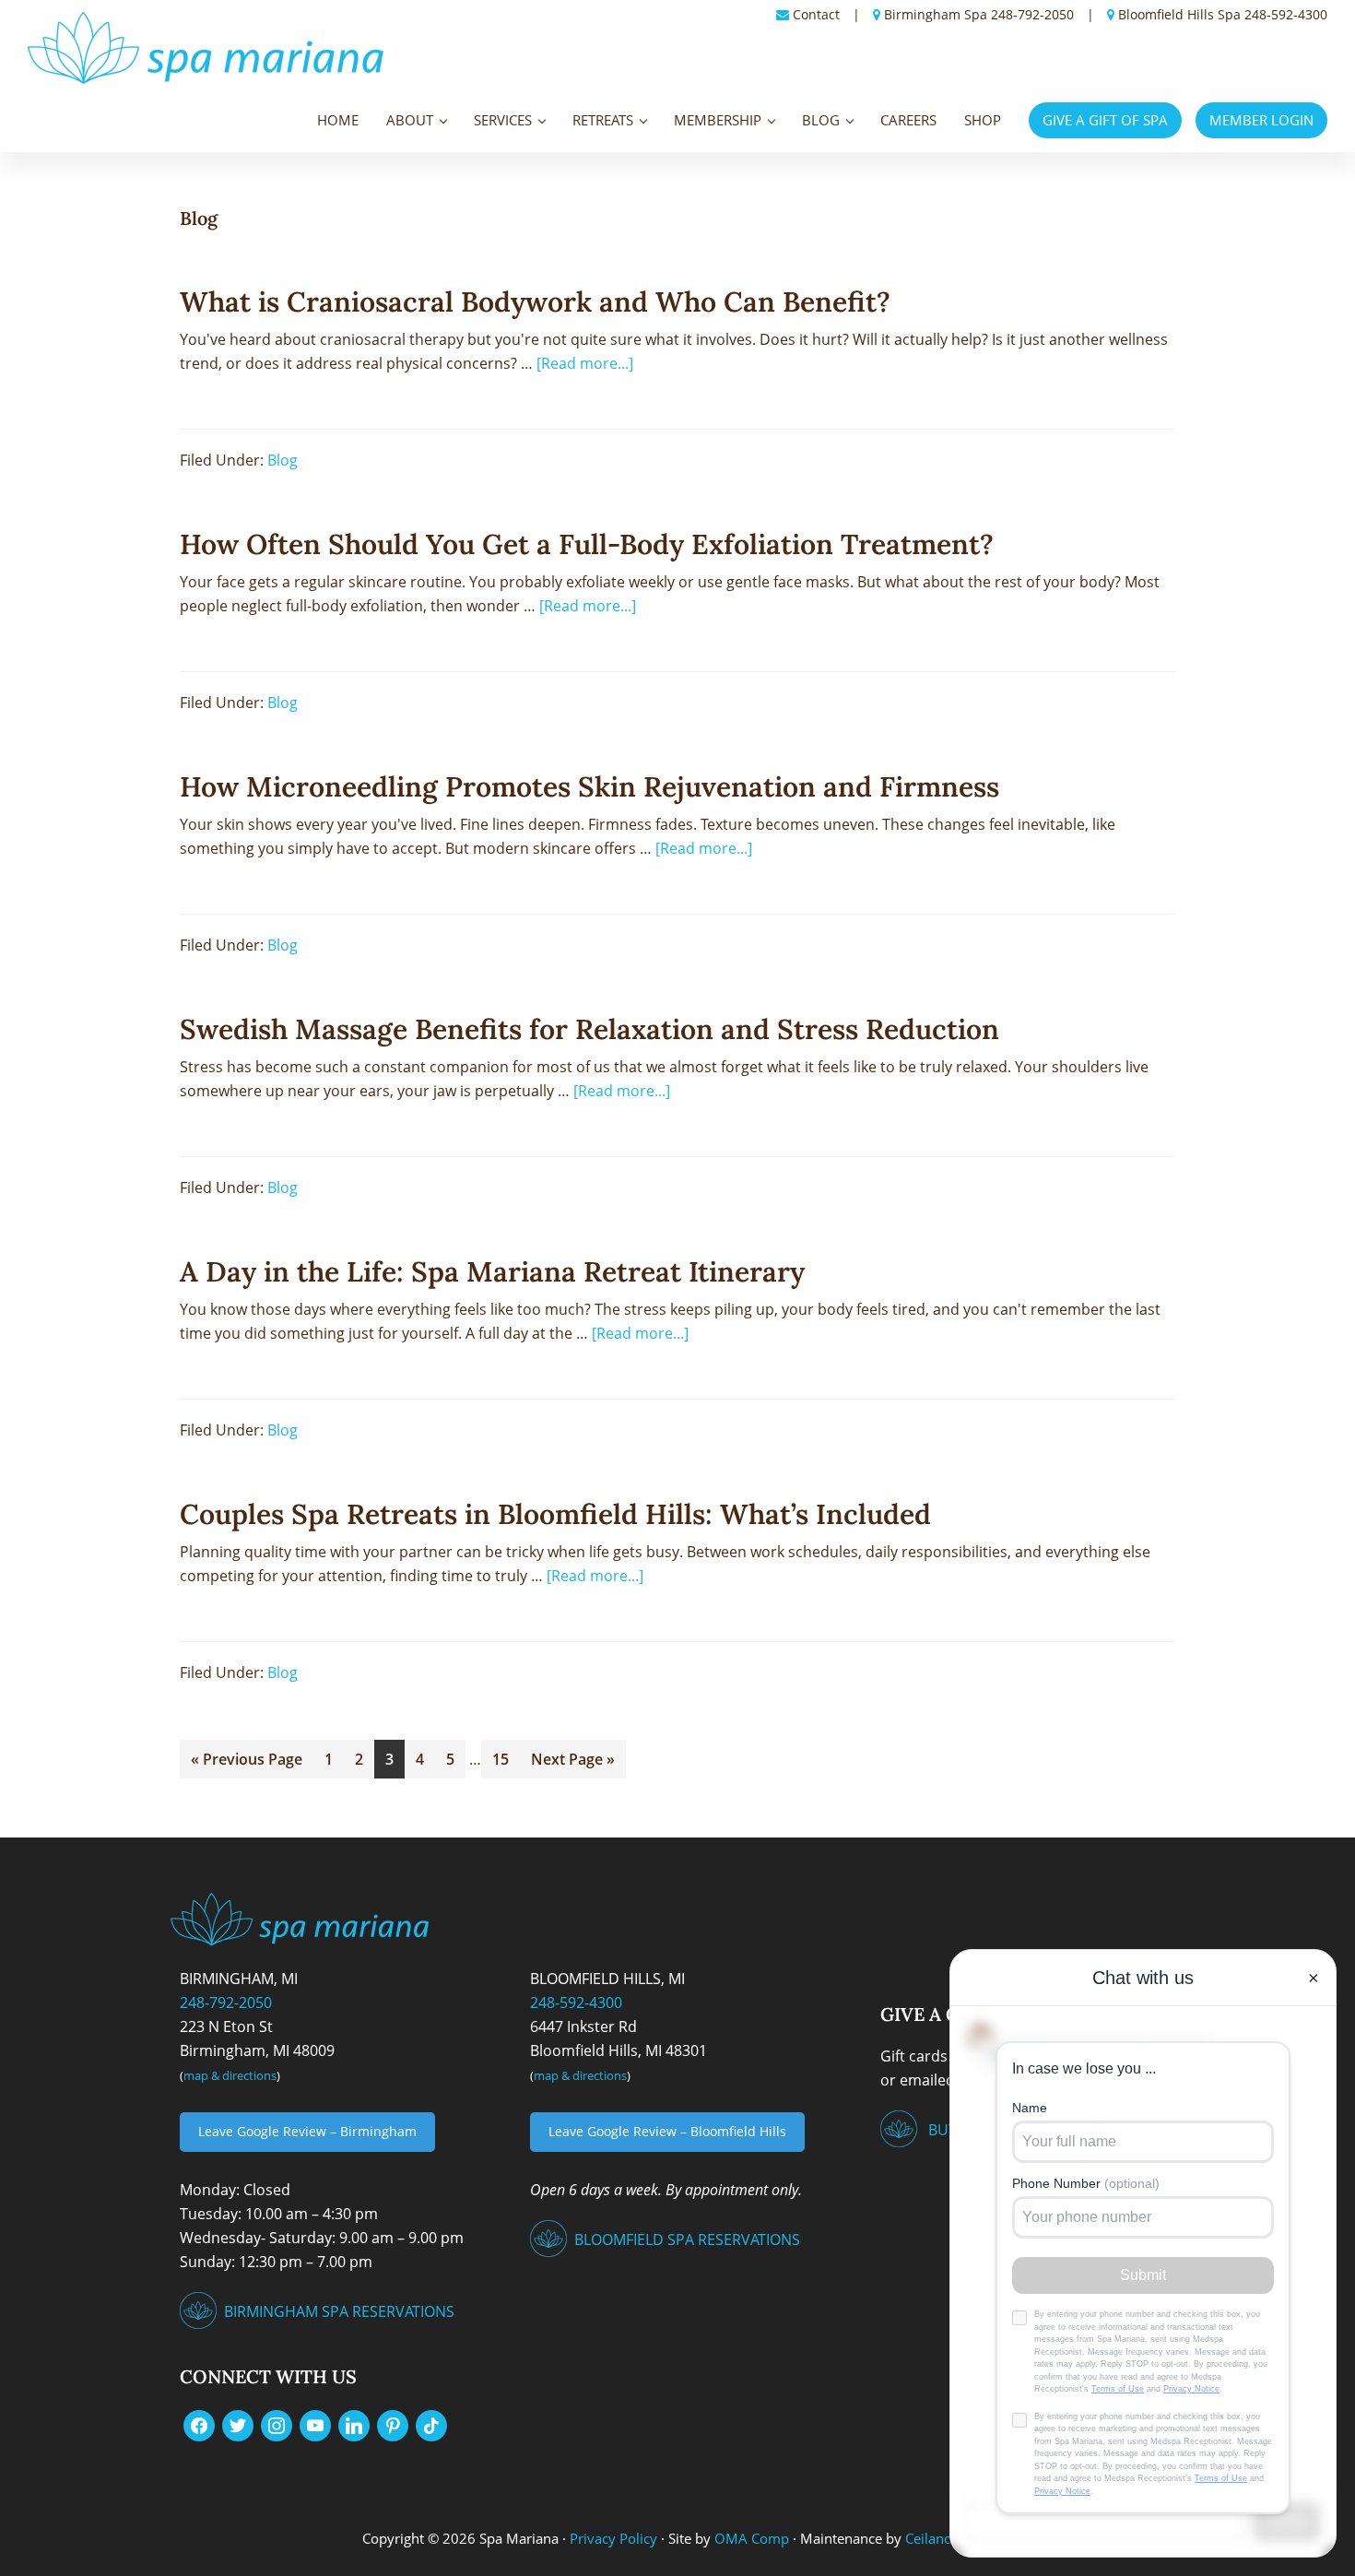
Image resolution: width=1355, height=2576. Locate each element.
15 (506, 1755)
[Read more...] (585, 362)
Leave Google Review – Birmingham (307, 2131)
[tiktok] (431, 2424)
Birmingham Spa (936, 14)
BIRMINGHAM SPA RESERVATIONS (339, 2311)
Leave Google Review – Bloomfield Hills (667, 2131)
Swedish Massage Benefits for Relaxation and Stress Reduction (589, 1029)
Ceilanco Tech (946, 2538)
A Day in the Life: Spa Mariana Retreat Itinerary (492, 1271)
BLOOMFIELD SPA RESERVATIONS (687, 2239)
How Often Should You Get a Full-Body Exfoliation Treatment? (587, 544)
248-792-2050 (1032, 14)
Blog (283, 460)
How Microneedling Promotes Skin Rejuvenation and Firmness (589, 786)
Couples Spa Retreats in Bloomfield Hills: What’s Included (555, 1514)
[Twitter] (238, 2424)
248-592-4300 (1286, 14)
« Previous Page (247, 1755)
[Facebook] (199, 2424)
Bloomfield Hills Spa (1179, 14)
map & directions (230, 2075)
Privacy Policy (613, 2538)
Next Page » (572, 1755)
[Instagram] (277, 2424)
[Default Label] (315, 2424)
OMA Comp (752, 2538)
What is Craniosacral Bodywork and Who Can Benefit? (535, 301)
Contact (816, 14)
